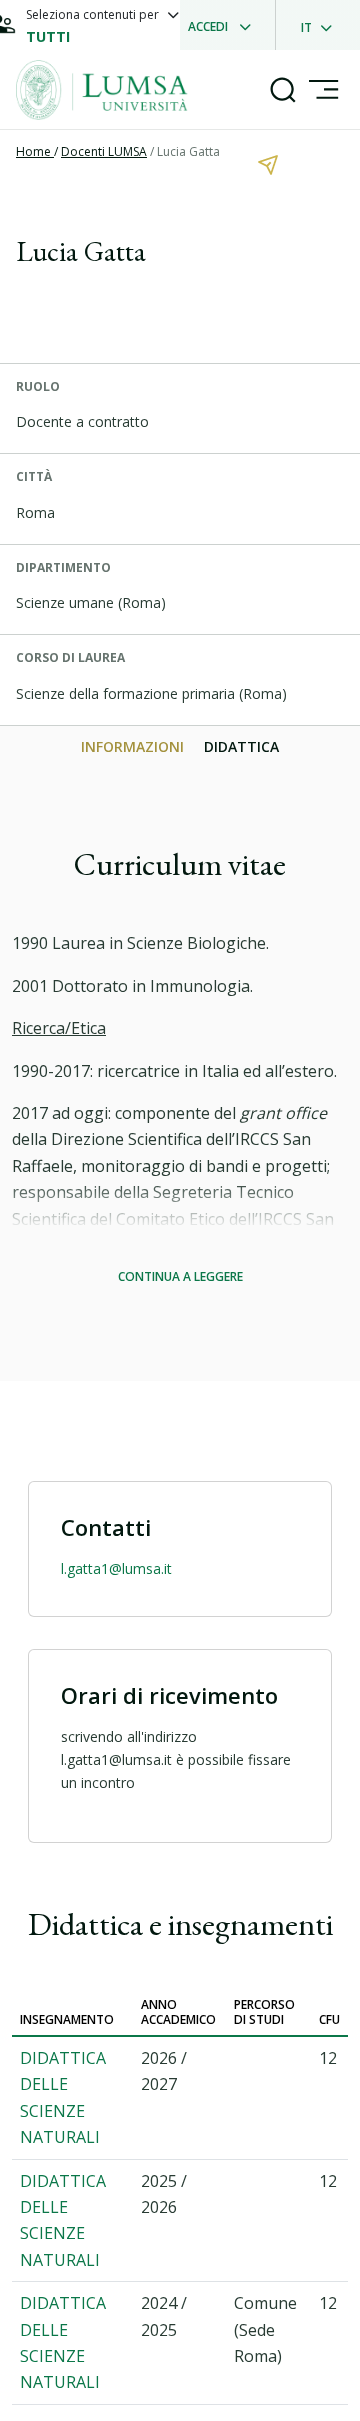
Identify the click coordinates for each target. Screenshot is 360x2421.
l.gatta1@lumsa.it (116, 1568)
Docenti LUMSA (104, 151)
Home (35, 151)
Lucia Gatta (188, 151)
